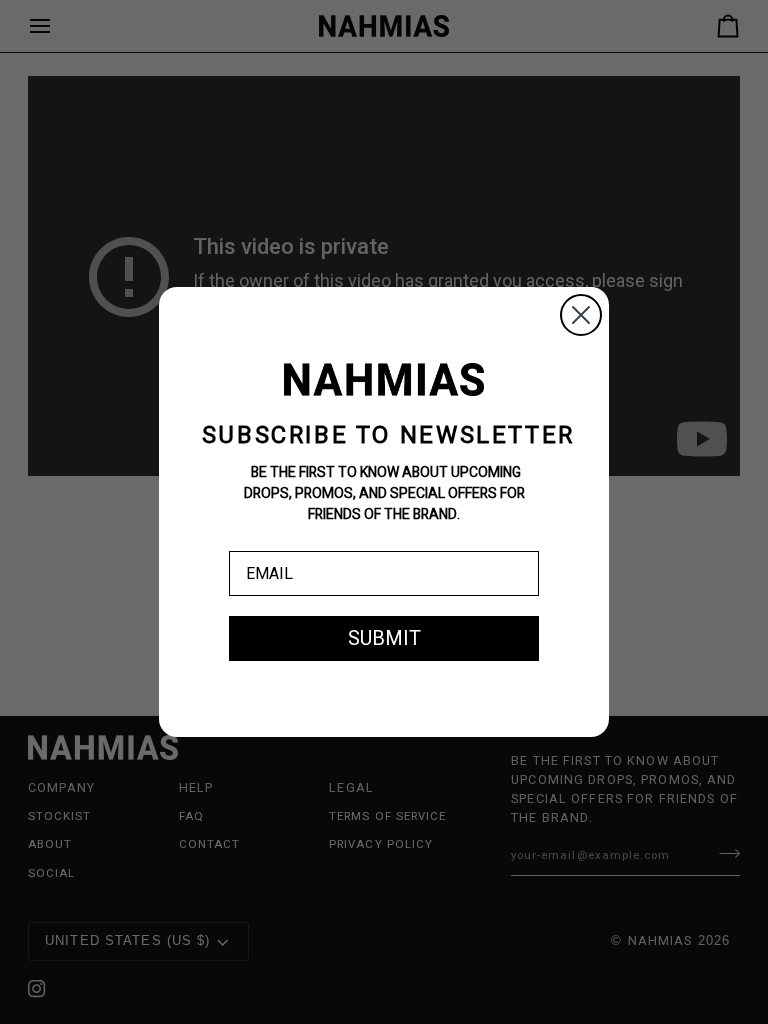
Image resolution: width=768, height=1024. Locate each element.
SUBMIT (384, 638)
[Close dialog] (581, 315)
